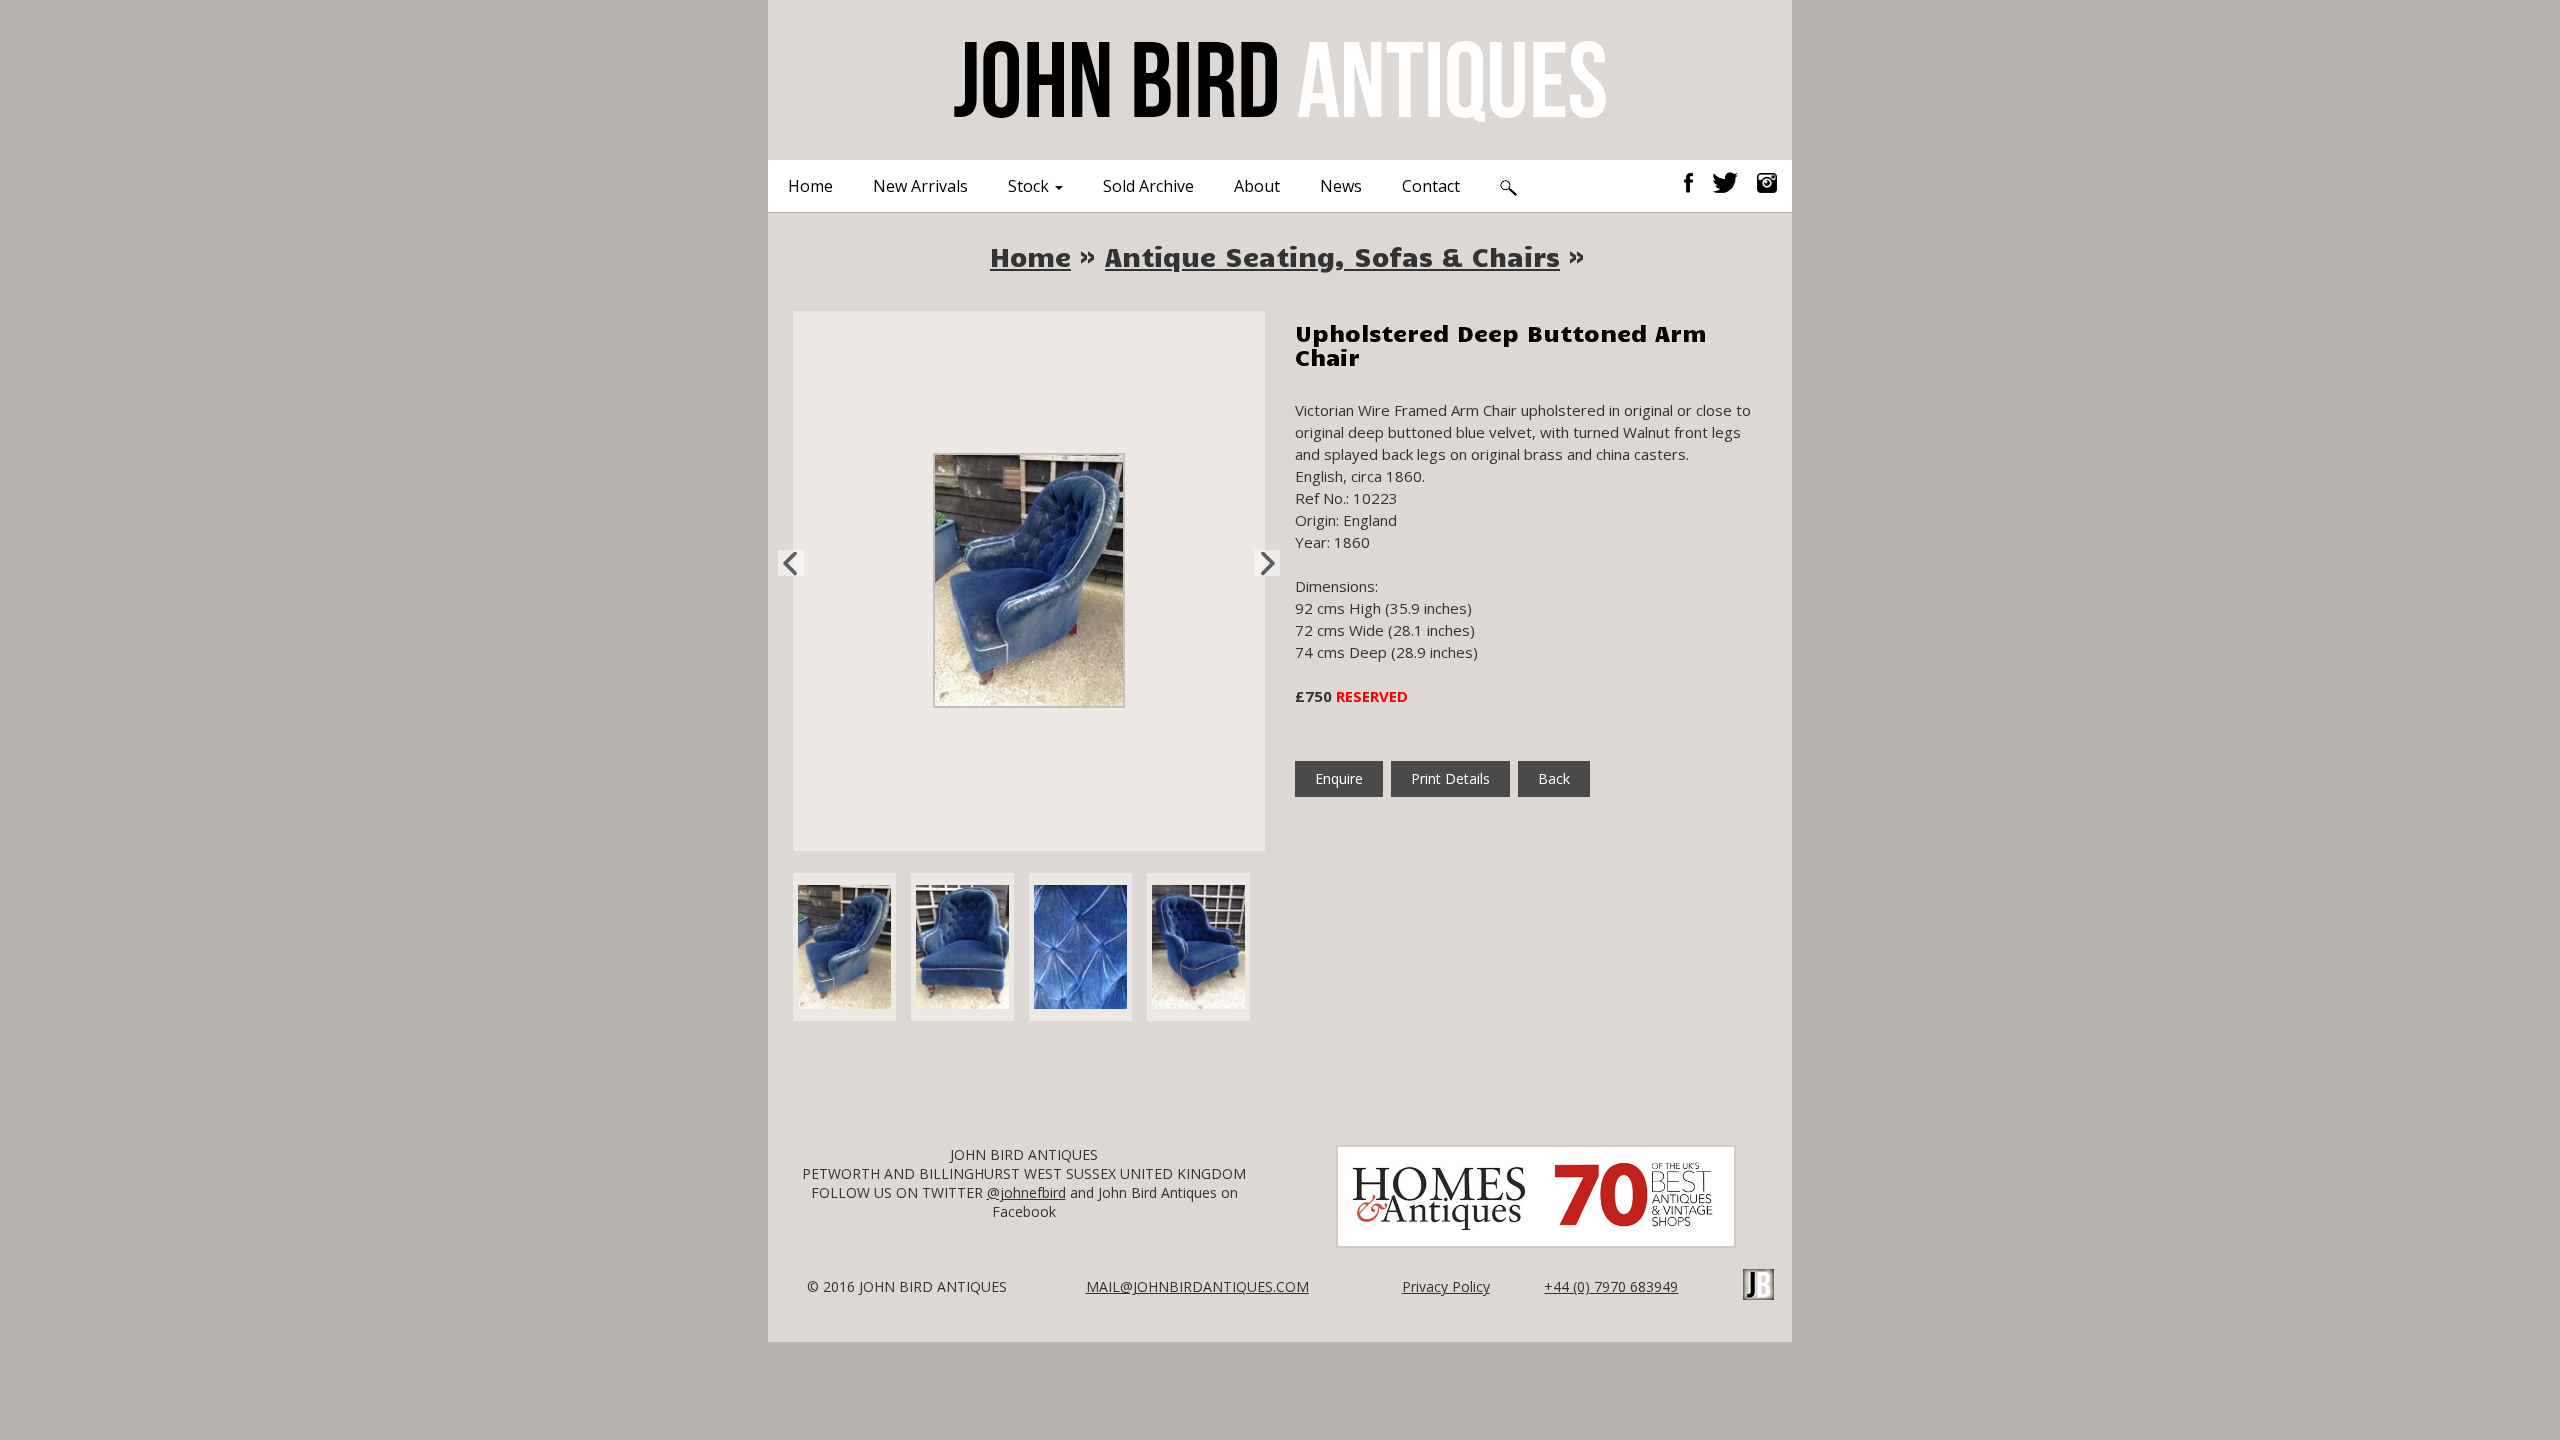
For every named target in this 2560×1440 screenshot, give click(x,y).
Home (810, 186)
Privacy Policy (1446, 1286)
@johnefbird (1026, 1192)
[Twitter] (1732, 181)
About (1257, 186)
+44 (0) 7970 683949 (1611, 1286)
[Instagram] (1767, 181)
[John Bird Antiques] (1280, 78)
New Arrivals (920, 186)
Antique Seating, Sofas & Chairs (1332, 256)
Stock (1030, 186)
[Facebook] (1696, 181)
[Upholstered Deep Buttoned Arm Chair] (1029, 579)
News (1341, 186)
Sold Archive (1148, 186)
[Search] (1508, 186)
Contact (1431, 186)
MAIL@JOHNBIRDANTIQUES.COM (1197, 1286)
